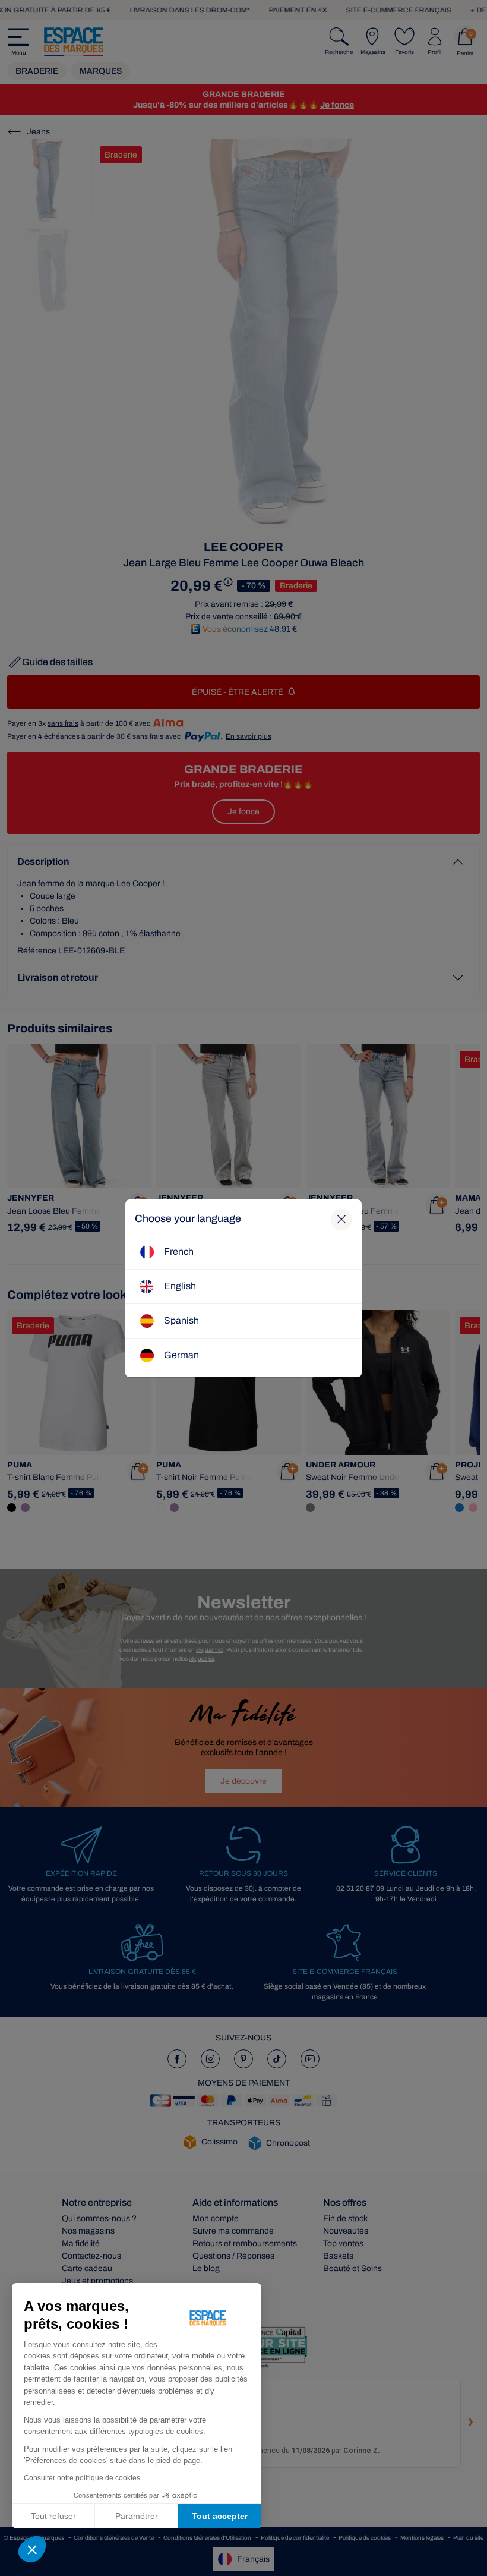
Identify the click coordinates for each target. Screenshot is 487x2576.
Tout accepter (220, 2516)
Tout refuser (53, 2516)
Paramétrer (137, 2516)
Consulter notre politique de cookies (82, 2478)
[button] (32, 2549)
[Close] (341, 1220)
